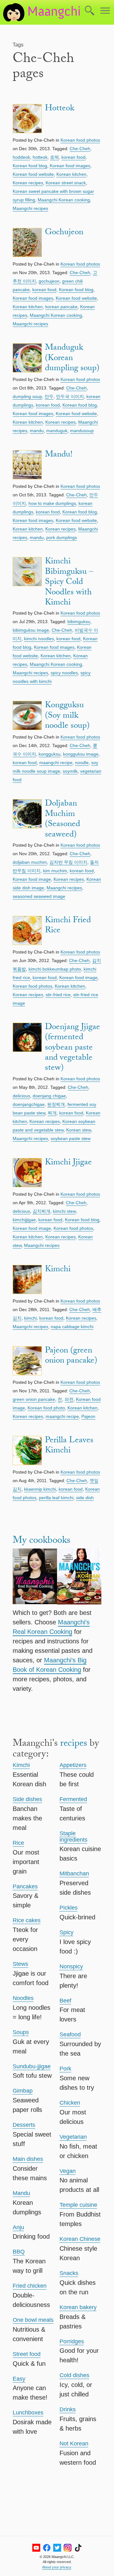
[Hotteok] (27, 120)
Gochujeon (64, 233)
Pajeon (88, 1416)
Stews (20, 1964)
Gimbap (23, 2091)
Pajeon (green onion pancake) (71, 1356)
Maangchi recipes (30, 208)
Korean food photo (46, 1408)
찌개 (52, 1113)
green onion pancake (34, 1399)
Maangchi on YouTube (36, 2548)
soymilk (70, 771)
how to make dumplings (52, 503)
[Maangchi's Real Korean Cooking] (35, 1578)
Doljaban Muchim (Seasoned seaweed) (63, 820)
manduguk (57, 431)
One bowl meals (33, 2320)
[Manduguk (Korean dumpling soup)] (27, 359)
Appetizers (73, 1765)
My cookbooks (41, 1541)
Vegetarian (73, 2137)
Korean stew (79, 1130)
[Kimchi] (27, 1281)
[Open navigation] (105, 11)
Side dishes (27, 1799)
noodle (82, 763)
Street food (27, 2354)
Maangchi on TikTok (78, 2548)
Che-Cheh (80, 149)
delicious (21, 1096)
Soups (21, 2032)
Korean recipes (28, 183)
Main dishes (28, 2159)
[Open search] (90, 11)
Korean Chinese (80, 2239)
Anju (18, 2227)
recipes (74, 1744)
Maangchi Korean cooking (64, 200)
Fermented (73, 1799)
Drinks (68, 2409)
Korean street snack (66, 183)
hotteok (40, 157)
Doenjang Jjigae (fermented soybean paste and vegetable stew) (73, 1048)
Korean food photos (80, 140)
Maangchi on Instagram (68, 2548)
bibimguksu (79, 622)
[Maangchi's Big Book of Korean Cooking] (79, 1578)
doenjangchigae (29, 1104)
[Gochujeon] (27, 244)
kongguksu (50, 754)
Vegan (68, 2171)
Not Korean (74, 2444)
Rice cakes (27, 1920)
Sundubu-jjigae (32, 2066)
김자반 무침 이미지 (68, 862)
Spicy (66, 1932)
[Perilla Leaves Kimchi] (27, 1452)
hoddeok (21, 157)
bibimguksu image (31, 630)
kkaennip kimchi (40, 1489)
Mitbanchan (74, 1874)
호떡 (54, 157)
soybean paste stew (71, 1138)
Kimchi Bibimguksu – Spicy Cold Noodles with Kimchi (69, 583)
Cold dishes (74, 2375)
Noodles (23, 1998)
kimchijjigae (24, 1220)
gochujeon (49, 281)
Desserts (24, 2125)
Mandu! (59, 455)
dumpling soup (27, 396)
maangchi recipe (56, 763)
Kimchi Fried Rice (68, 926)
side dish (85, 1498)
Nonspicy (71, 1966)
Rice (18, 1843)
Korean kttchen (70, 986)
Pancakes (25, 1886)
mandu (37, 431)
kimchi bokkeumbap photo (55, 969)
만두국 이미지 (70, 396)
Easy (19, 2379)
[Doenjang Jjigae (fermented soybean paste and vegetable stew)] (27, 1048)
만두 (49, 396)
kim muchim (55, 871)
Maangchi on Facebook (47, 2548)
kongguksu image (81, 754)
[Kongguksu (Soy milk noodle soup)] (27, 717)
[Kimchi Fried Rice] (27, 932)
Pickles (69, 1908)
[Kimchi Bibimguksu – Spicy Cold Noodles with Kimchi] (27, 583)
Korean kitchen (71, 174)
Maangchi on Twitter (57, 2548)
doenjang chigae (49, 1096)
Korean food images (70, 166)
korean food (73, 157)
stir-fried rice (58, 995)
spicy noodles (64, 673)
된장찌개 (56, 1104)
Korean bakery (78, 2307)
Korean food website (33, 174)
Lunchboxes (28, 2413)
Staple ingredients (73, 1837)
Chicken (70, 2103)
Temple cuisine (78, 2205)
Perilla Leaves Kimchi (69, 1446)
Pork (65, 2069)
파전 (69, 1399)
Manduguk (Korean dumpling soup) (72, 359)
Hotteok (60, 109)
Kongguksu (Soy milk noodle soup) (67, 716)
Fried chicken (30, 2286)
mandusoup (82, 431)
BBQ (19, 2252)
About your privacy (57, 2567)
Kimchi (58, 1270)
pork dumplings (62, 537)
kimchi (30, 1318)
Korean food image (32, 879)
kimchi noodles (39, 639)
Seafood (70, 2034)
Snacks (69, 2273)
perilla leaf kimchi (56, 1498)
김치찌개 (41, 1211)
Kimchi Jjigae (68, 1163)
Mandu (21, 2193)
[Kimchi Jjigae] (27, 1174)
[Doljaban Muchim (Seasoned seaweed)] (27, 820)
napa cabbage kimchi (72, 1327)
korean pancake (61, 307)
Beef (65, 2001)
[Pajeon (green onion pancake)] (27, 1362)
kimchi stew (64, 1211)
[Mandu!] (27, 466)
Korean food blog (30, 166)
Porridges (72, 2341)
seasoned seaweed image (39, 896)
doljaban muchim (30, 862)
